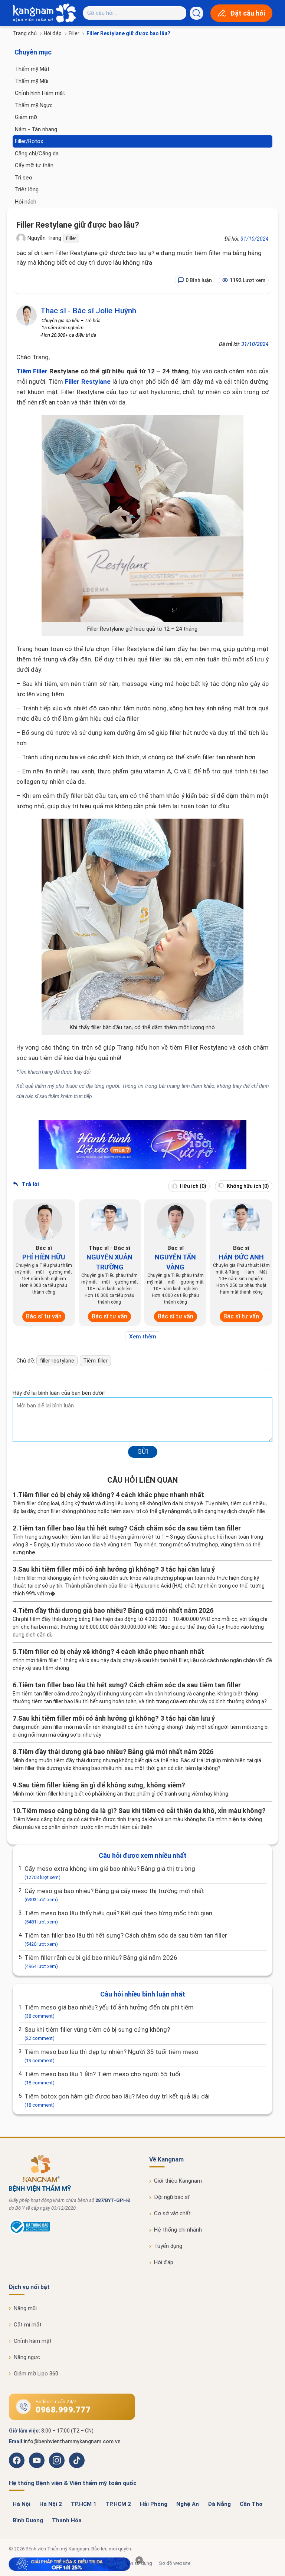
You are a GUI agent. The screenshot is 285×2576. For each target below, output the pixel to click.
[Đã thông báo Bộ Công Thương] (30, 2233)
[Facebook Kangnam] (17, 2460)
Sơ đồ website (175, 2563)
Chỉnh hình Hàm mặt (40, 93)
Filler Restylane (88, 382)
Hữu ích (193, 1186)
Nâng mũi (25, 2308)
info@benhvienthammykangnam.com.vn (72, 2441)
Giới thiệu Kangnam (178, 2181)
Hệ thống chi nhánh (178, 2230)
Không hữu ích (247, 1186)
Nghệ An (188, 2504)
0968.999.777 (63, 2410)
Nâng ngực (27, 2357)
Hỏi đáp (53, 33)
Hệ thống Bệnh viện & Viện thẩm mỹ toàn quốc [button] (73, 2483)
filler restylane (57, 1361)
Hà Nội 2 (51, 2504)
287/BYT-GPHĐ (113, 2200)
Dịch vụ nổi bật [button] (29, 2287)
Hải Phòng (154, 2504)
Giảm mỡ (26, 117)
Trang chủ (25, 33)
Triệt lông (27, 189)
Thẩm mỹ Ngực (34, 105)
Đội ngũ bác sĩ (172, 2197)
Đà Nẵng (219, 2504)
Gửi (143, 1452)
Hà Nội (22, 2504)
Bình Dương (28, 2520)
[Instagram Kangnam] (57, 2460)
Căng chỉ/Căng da (37, 153)
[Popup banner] (70, 2565)
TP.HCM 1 (84, 2504)
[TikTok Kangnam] (77, 2460)
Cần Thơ (251, 2504)
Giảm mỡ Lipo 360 (36, 2374)
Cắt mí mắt (28, 2325)
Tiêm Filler (32, 371)
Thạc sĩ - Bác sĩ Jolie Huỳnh (88, 311)
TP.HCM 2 (118, 2504)
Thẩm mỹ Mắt (32, 69)
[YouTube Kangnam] (37, 2460)
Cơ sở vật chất (172, 2213)
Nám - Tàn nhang (36, 129)
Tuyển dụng (168, 2246)
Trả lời (30, 1184)
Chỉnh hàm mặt (33, 2341)
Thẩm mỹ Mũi (32, 81)
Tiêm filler (95, 1361)
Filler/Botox (29, 141)
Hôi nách (26, 202)
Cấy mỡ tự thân (34, 165)
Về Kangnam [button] (166, 2159)
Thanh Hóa (67, 2520)
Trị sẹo (24, 178)
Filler (74, 33)
